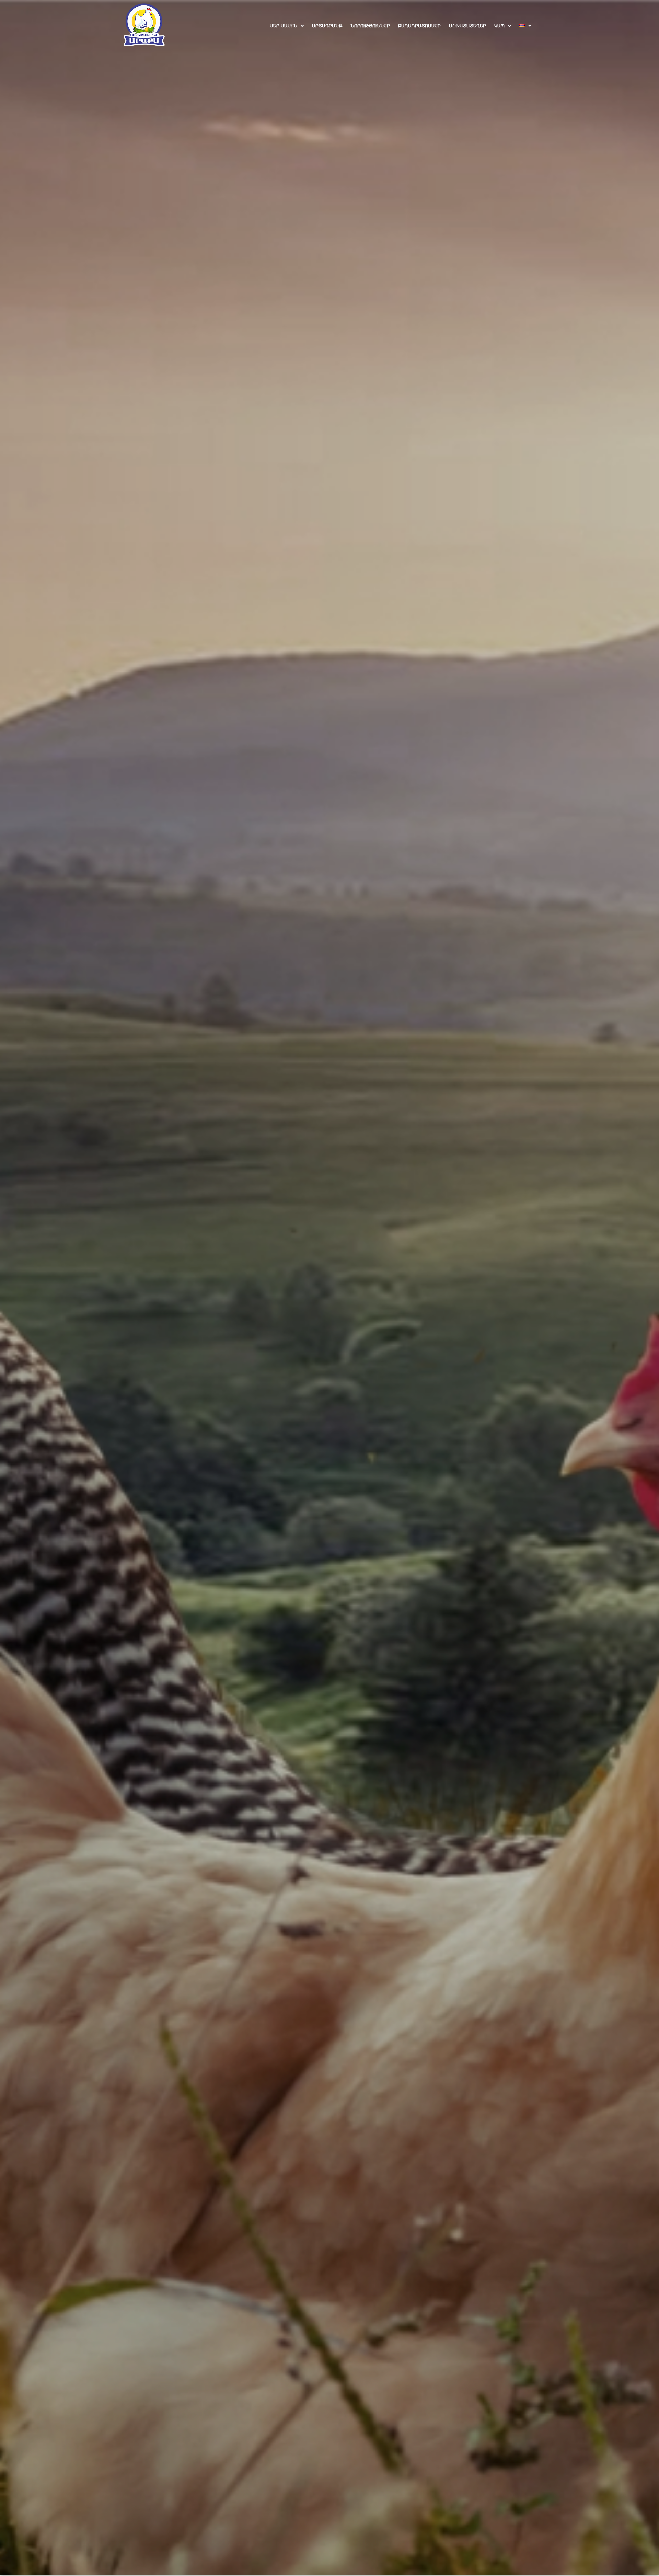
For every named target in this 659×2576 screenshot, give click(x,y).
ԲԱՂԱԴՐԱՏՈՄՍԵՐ (419, 26)
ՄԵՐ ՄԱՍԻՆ (284, 26)
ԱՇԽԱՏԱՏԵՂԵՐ (467, 26)
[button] (287, 26)
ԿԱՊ (499, 26)
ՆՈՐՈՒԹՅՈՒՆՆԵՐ (370, 26)
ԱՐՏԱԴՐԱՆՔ (327, 26)
